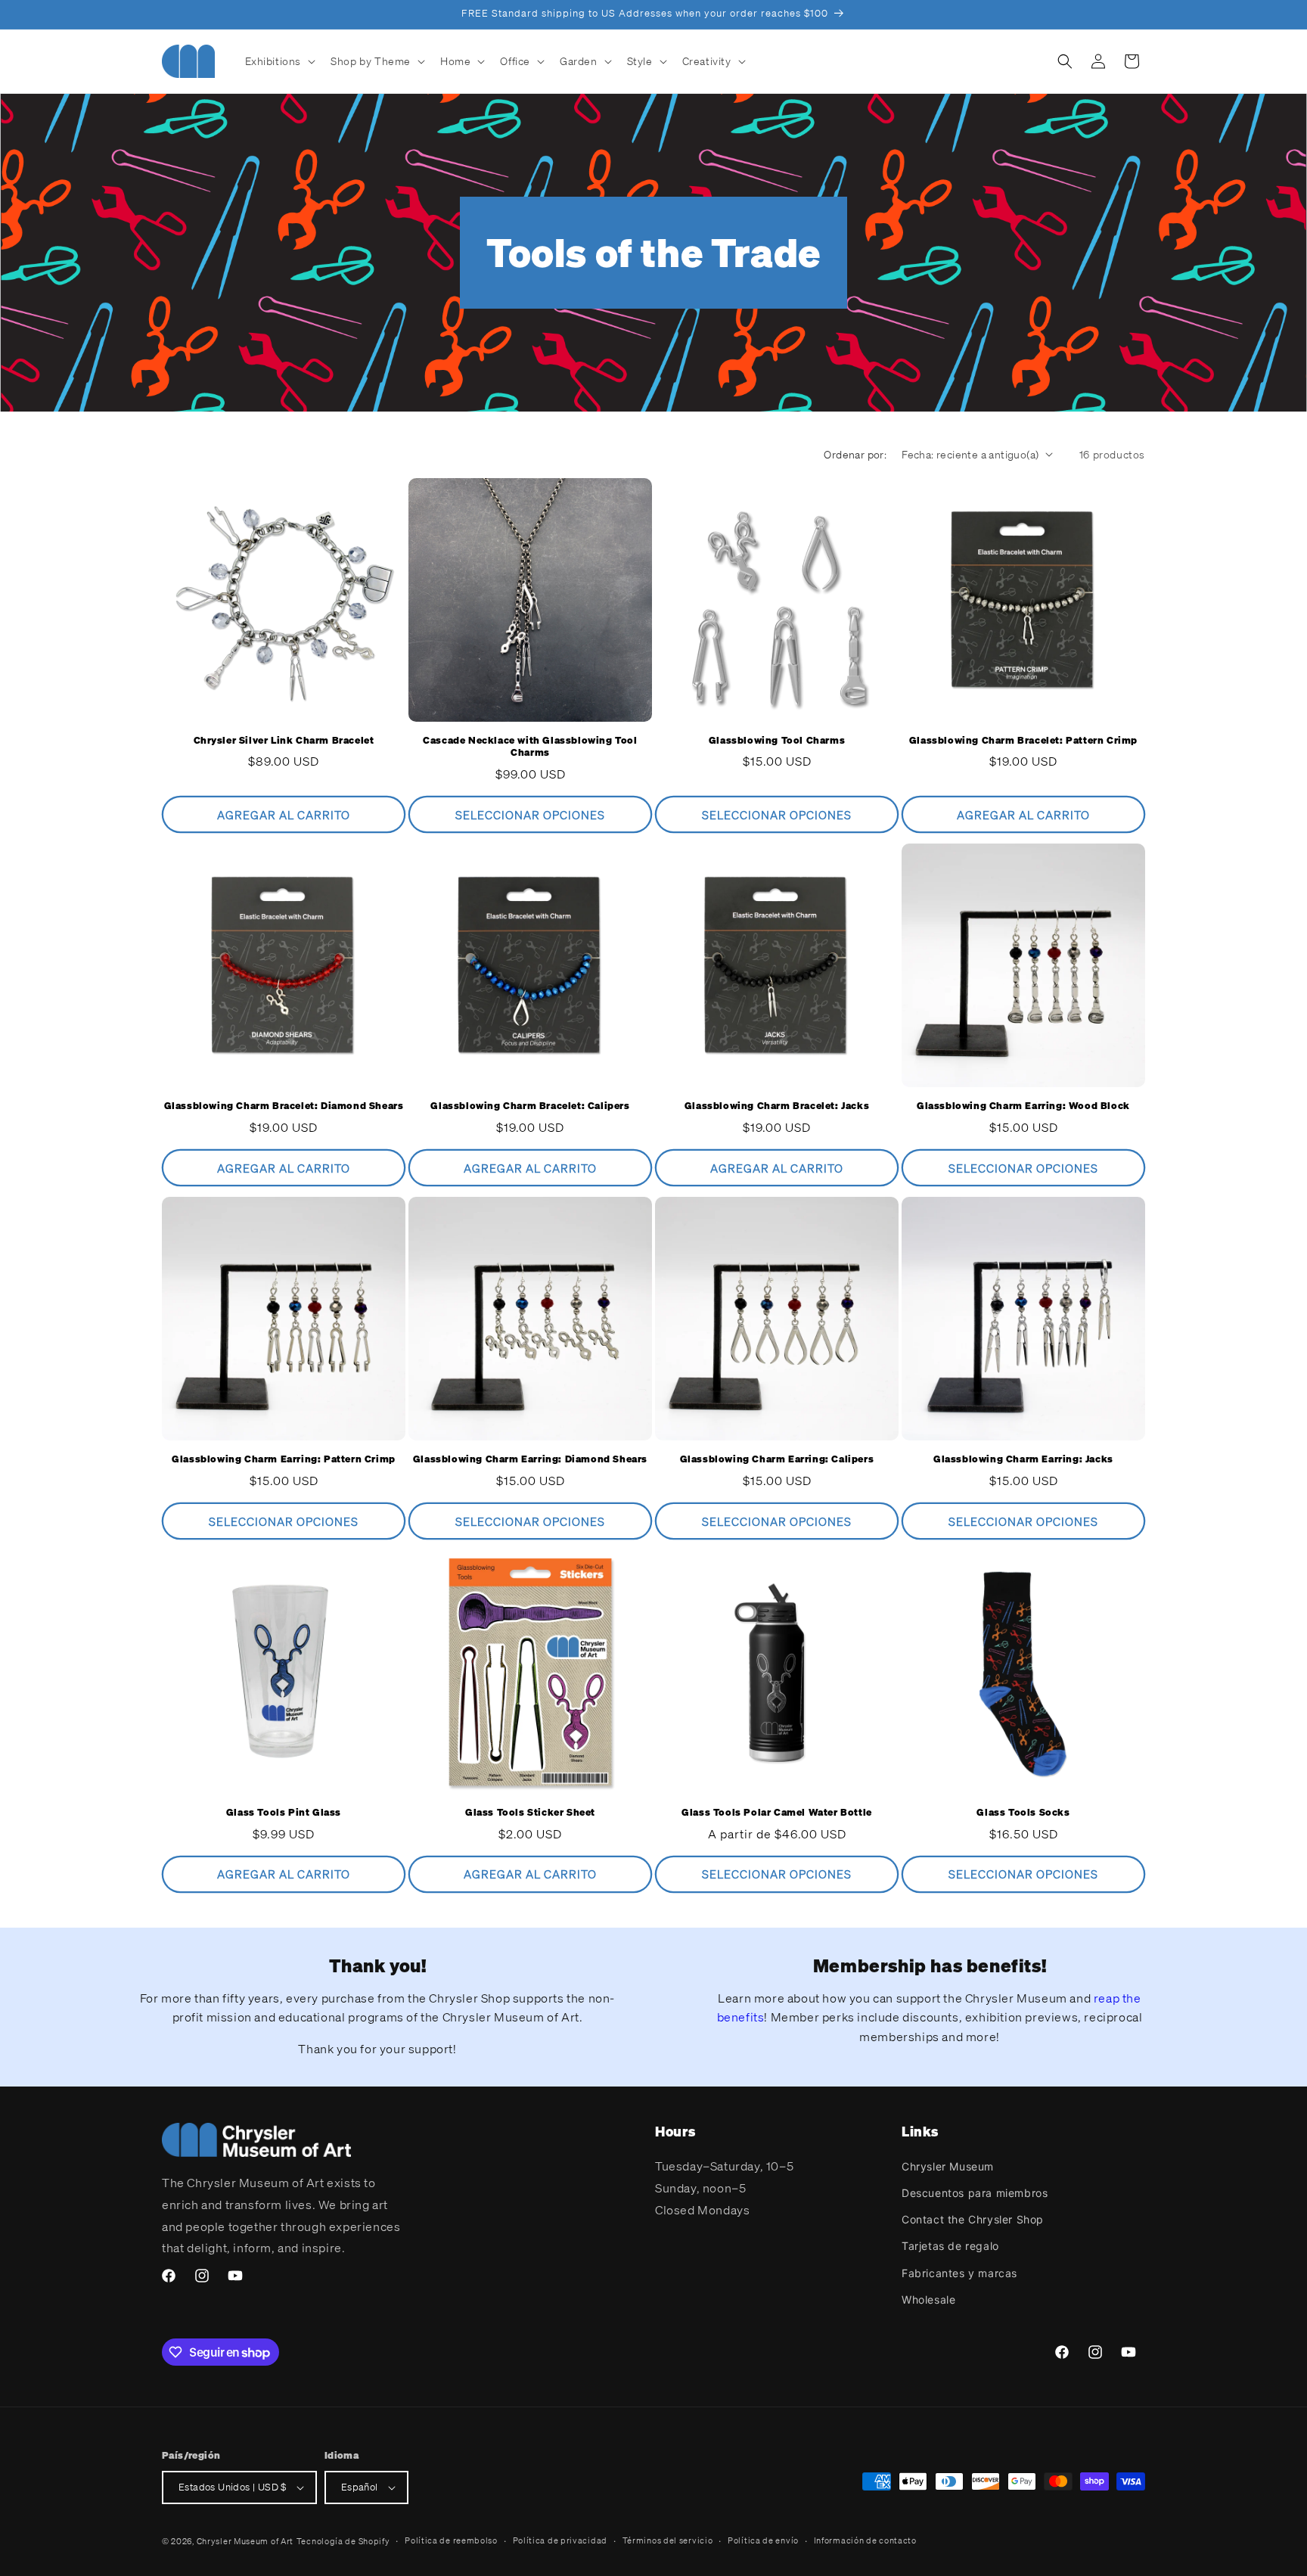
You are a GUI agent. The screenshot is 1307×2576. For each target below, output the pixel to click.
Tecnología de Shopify (343, 2541)
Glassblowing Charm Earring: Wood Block (1023, 1106)
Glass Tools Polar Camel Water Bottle (777, 1813)
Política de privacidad (560, 2540)
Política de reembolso (451, 2540)
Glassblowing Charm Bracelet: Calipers (530, 1106)
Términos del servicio (668, 2540)
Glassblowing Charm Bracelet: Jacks (777, 1106)
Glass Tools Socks (1023, 1813)
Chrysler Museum (948, 2166)
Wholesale (928, 2299)
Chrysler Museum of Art (245, 2541)
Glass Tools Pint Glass (284, 1813)
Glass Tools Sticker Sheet (530, 1813)
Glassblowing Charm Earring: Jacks (1023, 1459)
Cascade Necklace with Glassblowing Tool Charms (530, 747)
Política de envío (763, 2540)
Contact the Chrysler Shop (973, 2219)
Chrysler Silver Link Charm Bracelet (284, 741)
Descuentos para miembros (975, 2193)
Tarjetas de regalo (950, 2247)
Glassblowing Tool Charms (777, 741)
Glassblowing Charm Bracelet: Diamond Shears (284, 1106)
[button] (279, 61)
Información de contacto (865, 2540)
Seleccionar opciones (530, 815)
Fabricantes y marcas (959, 2273)
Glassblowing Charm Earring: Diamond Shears (530, 1459)
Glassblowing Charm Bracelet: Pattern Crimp (1023, 741)
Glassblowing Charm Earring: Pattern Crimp (284, 1459)
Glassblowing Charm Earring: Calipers (777, 1459)
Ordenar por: (855, 454)
